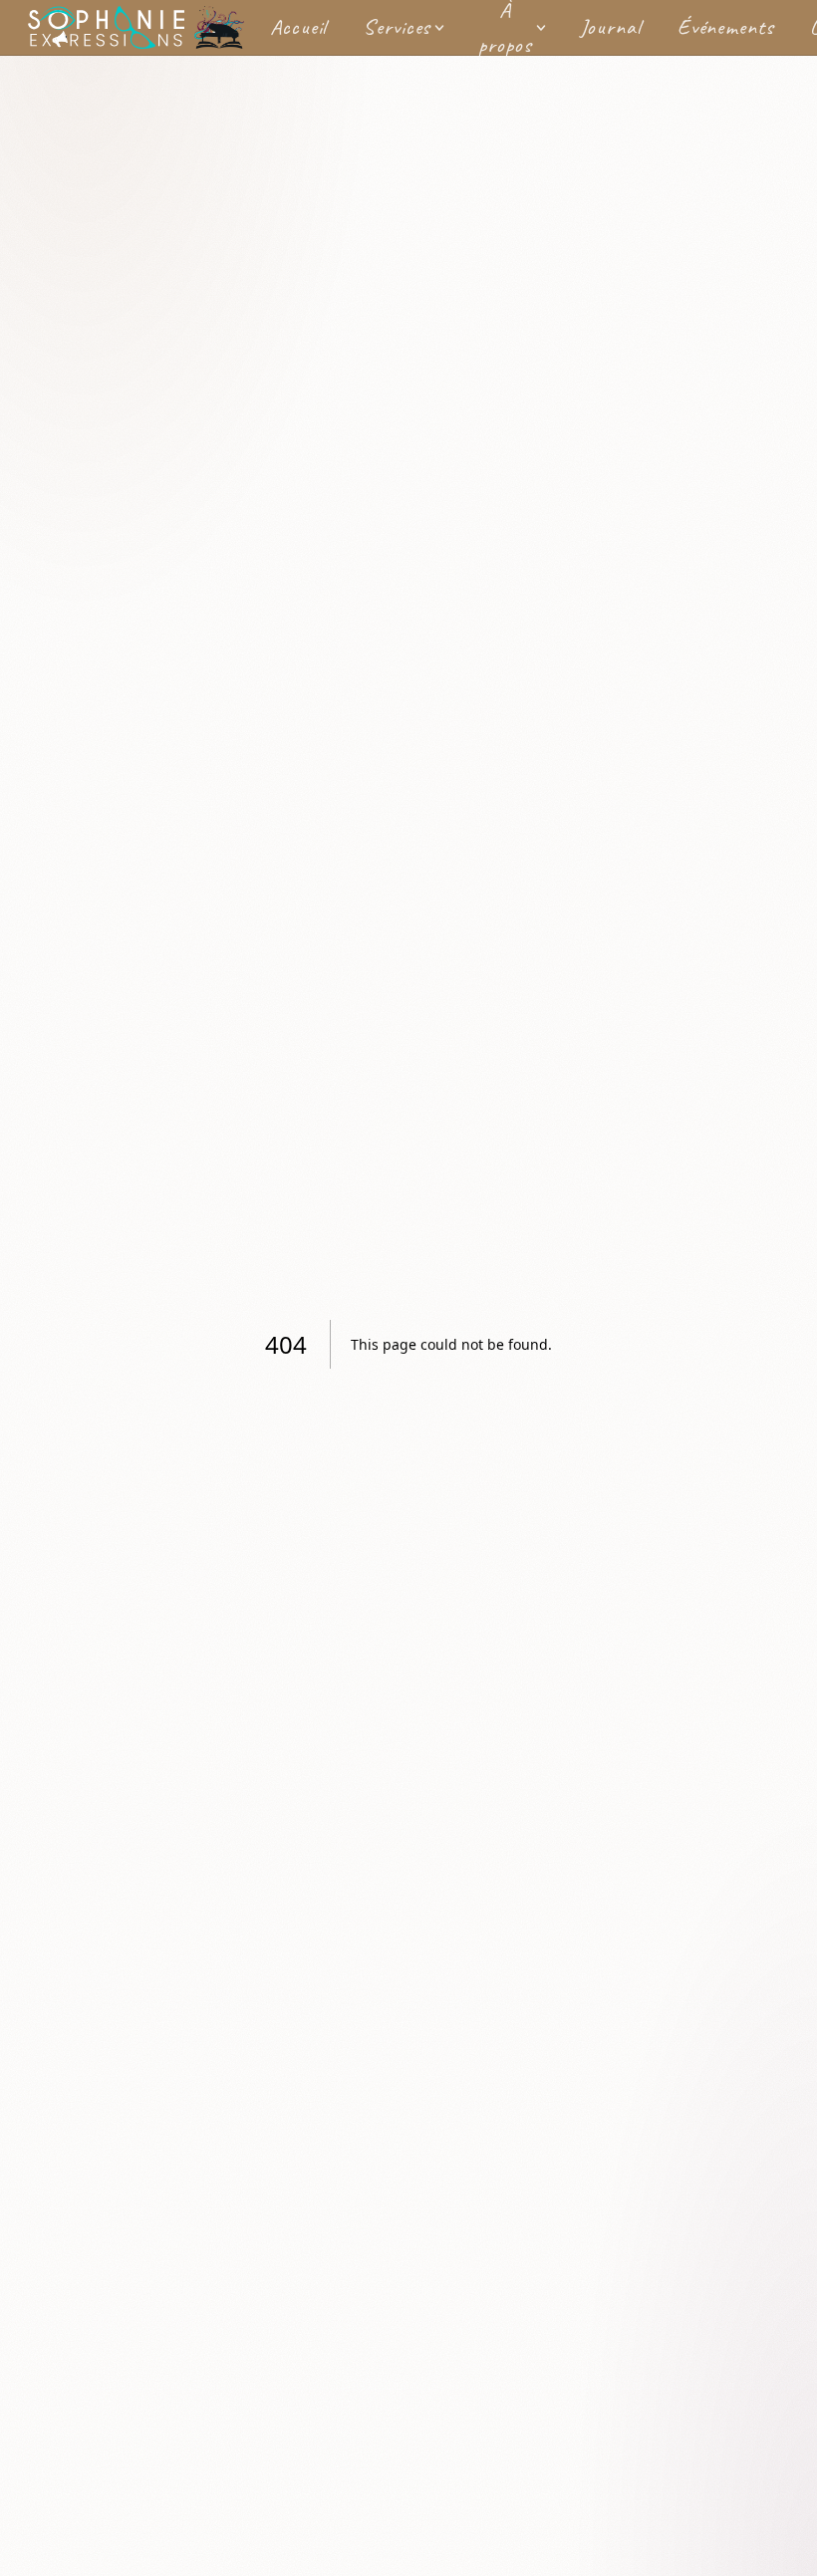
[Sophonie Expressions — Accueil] (136, 28)
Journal (611, 27)
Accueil (298, 27)
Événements (726, 27)
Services (397, 27)
